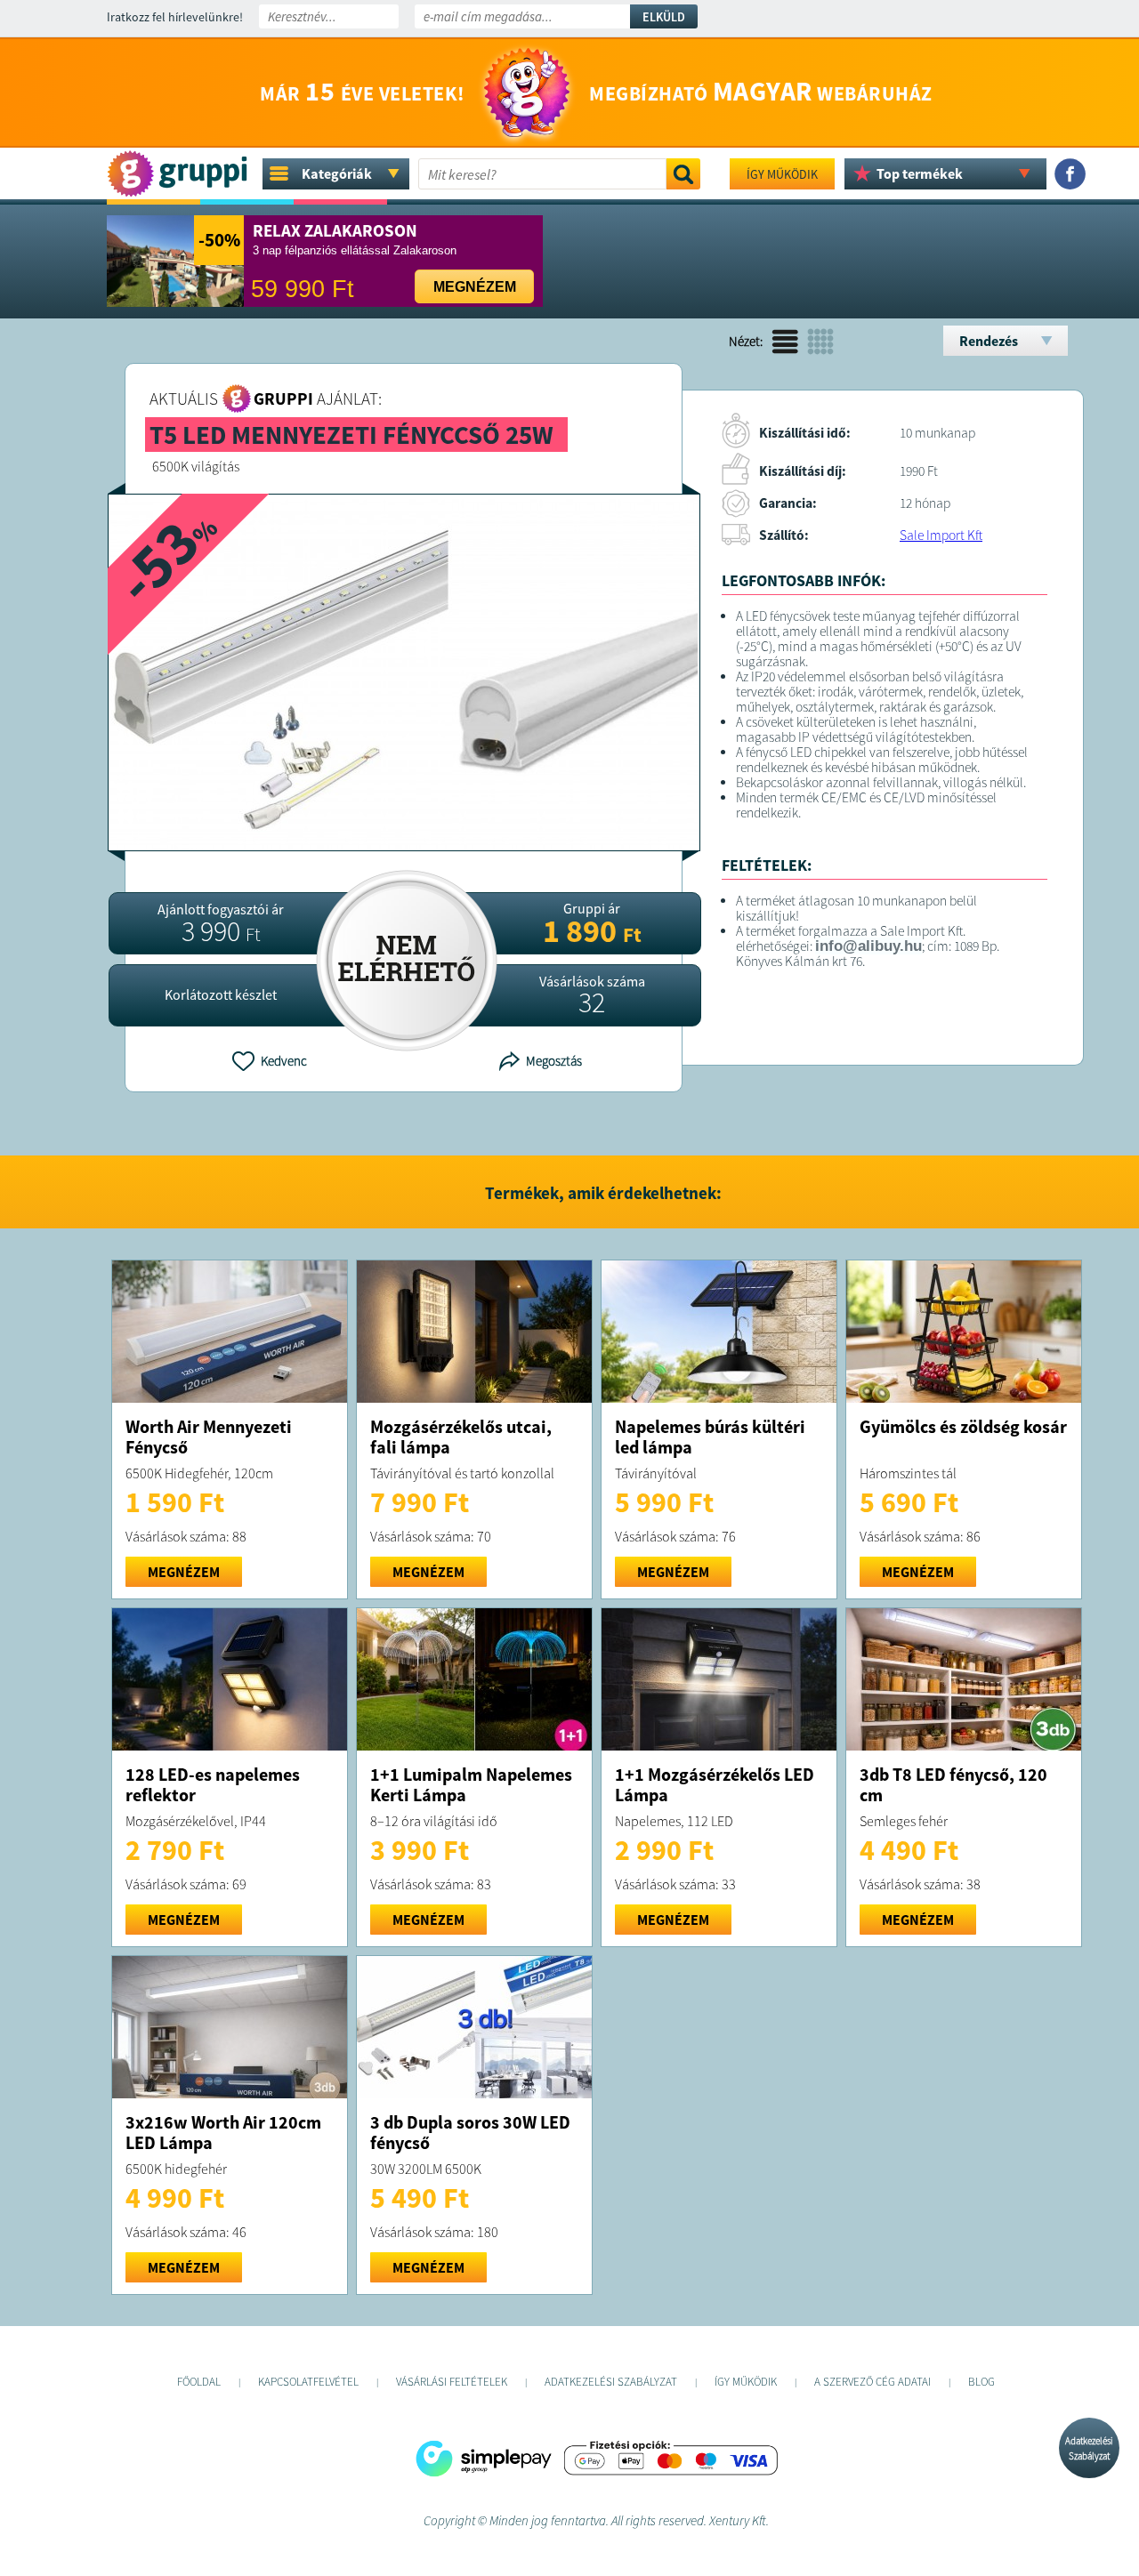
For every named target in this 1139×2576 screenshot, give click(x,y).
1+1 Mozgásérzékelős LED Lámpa (715, 1784)
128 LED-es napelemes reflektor (213, 1784)
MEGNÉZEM (184, 1572)
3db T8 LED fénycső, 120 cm (953, 1784)
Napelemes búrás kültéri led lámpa (710, 1437)
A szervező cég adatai (872, 2382)
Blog (981, 2382)
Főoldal (199, 2382)
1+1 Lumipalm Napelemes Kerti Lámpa (471, 1784)
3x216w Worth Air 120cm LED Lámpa (223, 2132)
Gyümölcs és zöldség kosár (963, 1426)
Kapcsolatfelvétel (308, 2382)
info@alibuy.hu (868, 946)
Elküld (664, 17)
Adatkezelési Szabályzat (1089, 2448)
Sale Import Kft (941, 535)
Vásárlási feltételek (452, 2382)
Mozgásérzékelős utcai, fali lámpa (461, 1437)
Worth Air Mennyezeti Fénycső (209, 1437)
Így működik (782, 174)
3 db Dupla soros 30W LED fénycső (470, 2132)
